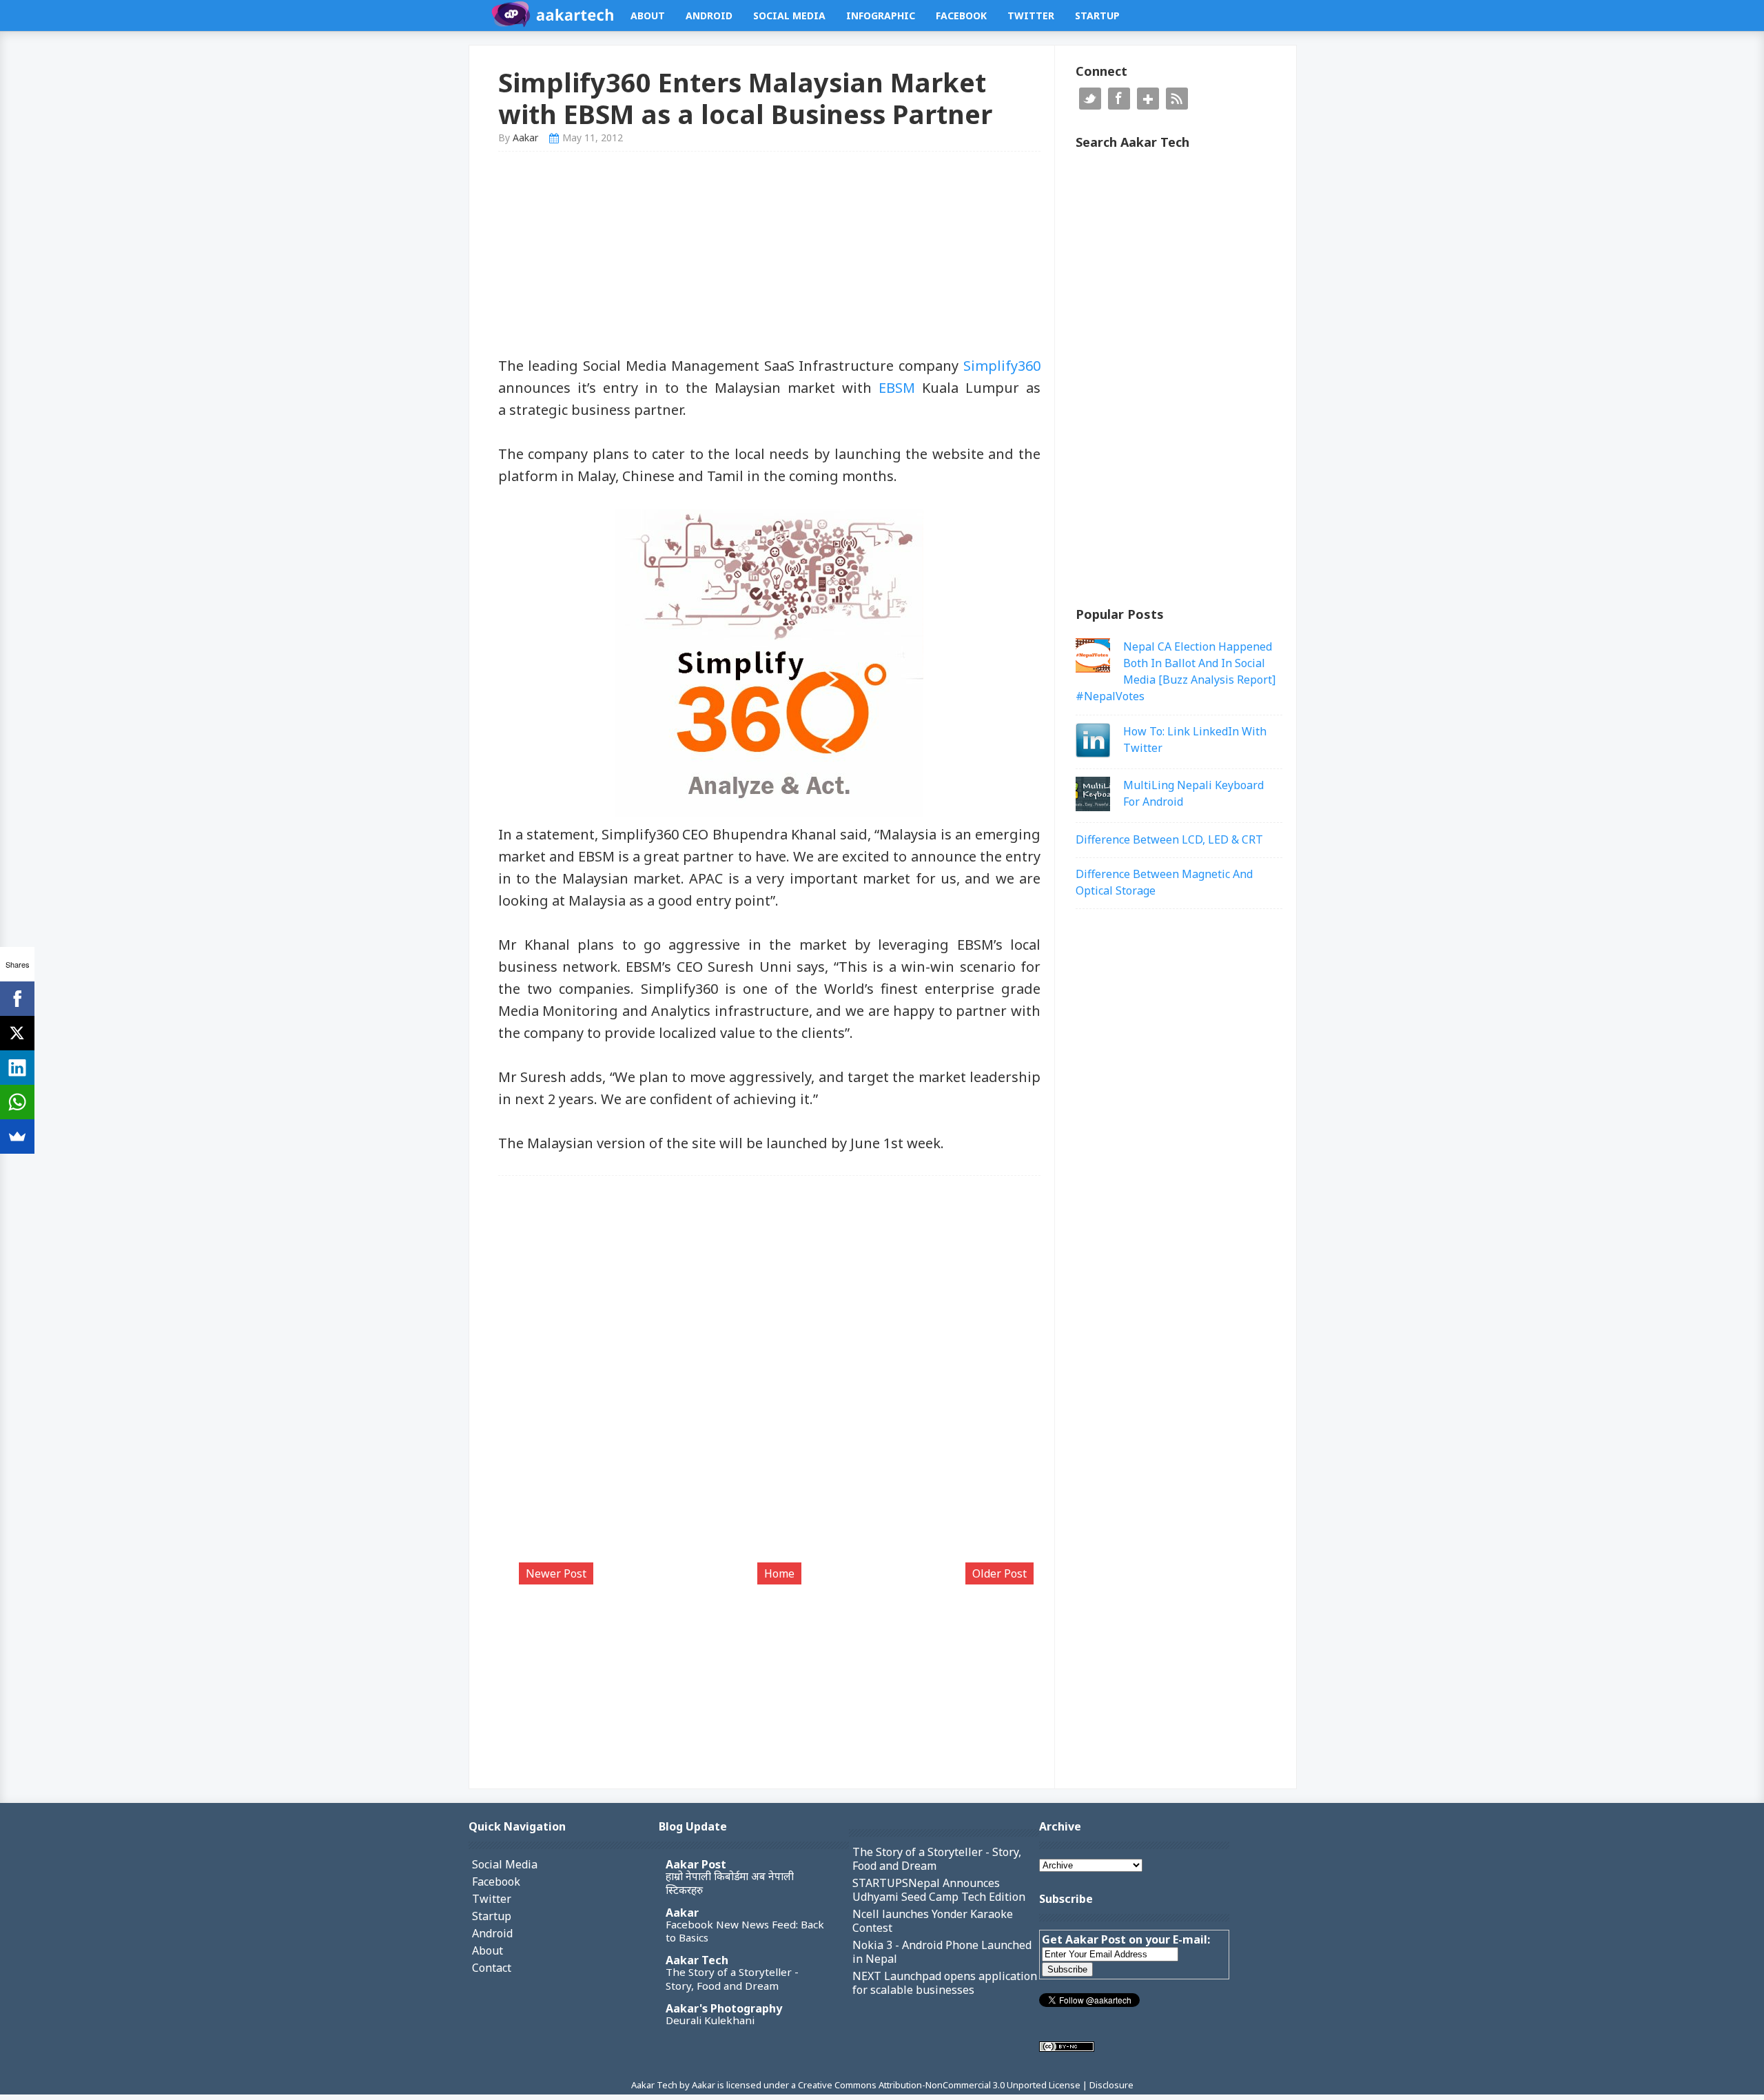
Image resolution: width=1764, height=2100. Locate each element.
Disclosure (1111, 2085)
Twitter (1031, 16)
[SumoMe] (17, 1136)
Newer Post (556, 1573)
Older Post (999, 1573)
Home (779, 1573)
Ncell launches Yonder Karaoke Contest (933, 1921)
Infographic (881, 16)
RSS (1177, 99)
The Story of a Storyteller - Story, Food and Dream (732, 1979)
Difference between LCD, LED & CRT (1169, 839)
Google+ (1148, 99)
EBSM (897, 388)
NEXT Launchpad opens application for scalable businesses (945, 1983)
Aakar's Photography (724, 2008)
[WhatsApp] (17, 1102)
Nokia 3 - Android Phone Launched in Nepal (942, 1952)
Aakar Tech (697, 1960)
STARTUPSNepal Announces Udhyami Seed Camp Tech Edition (939, 1890)
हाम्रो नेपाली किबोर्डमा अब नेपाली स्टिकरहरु (730, 1883)
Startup (1097, 16)
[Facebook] (17, 999)
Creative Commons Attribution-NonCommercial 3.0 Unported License (940, 2085)
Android (709, 16)
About (648, 16)
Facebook (961, 16)
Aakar (682, 1913)
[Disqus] (770, 1376)
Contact (492, 1968)
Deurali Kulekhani (710, 2020)
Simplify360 (1002, 366)
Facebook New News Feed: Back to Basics (745, 1931)
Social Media (789, 16)
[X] (17, 1033)
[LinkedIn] (17, 1068)
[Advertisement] (770, 258)
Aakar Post (696, 1864)
